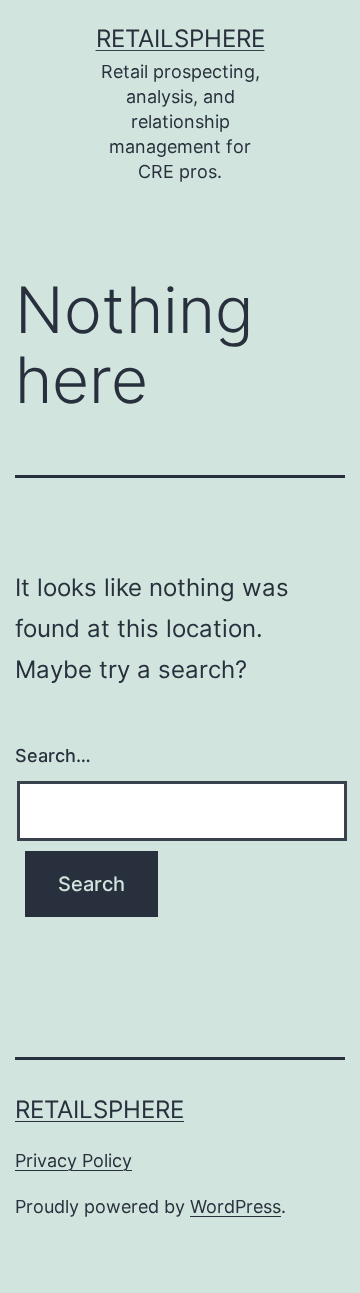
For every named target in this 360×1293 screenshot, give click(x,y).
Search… (53, 755)
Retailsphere (180, 38)
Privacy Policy (73, 1160)
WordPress (235, 1206)
